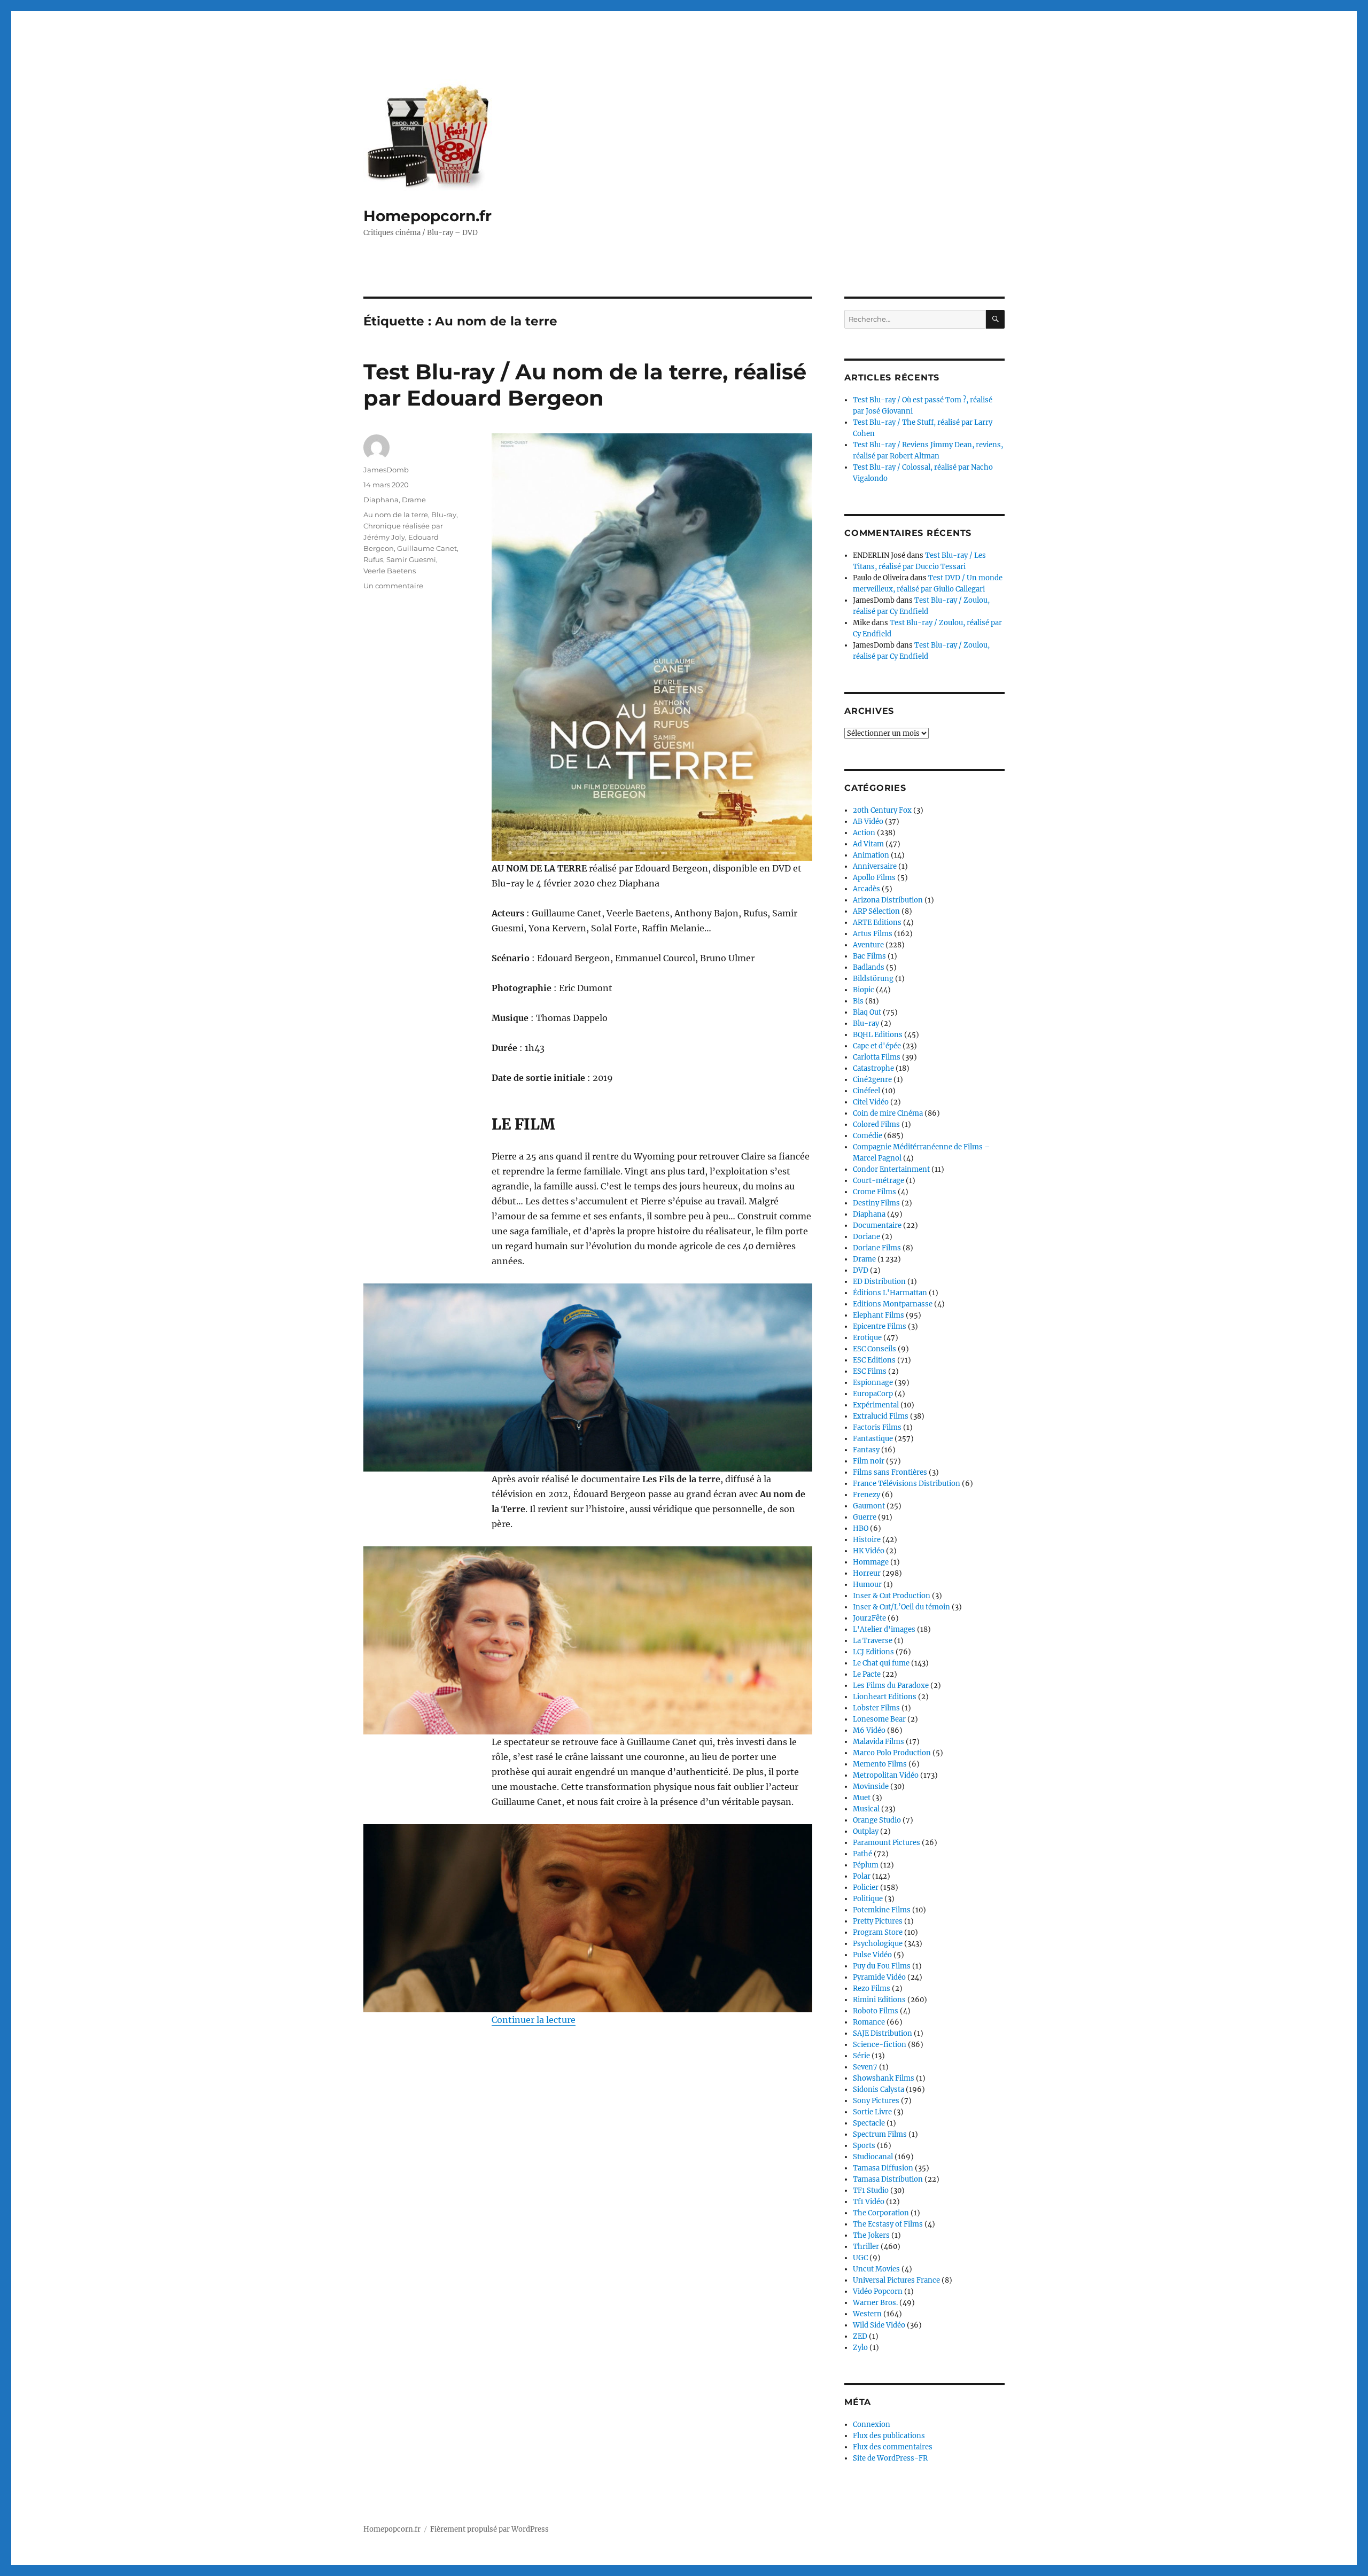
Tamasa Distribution (888, 2179)
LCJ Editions (873, 1652)
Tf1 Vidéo (869, 2202)
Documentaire (877, 1225)
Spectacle (869, 2123)
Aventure (868, 945)
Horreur (867, 1573)
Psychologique (878, 1944)
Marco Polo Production (892, 1753)
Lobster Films (876, 1708)
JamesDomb (386, 470)
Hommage (871, 1562)
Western (867, 2314)
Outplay (866, 1831)
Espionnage (873, 1383)
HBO (861, 1528)
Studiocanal (873, 2157)
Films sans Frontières (890, 1472)
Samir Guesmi (411, 559)
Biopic (864, 990)
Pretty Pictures (878, 1921)
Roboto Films (876, 2011)
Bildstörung (873, 979)
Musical (866, 1809)
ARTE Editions (877, 923)
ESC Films (870, 1371)
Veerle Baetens (390, 571)
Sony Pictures (876, 2101)
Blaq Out (867, 1012)
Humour (867, 1585)
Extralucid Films (881, 1416)
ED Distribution (879, 1282)
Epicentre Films (880, 1326)
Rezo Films (872, 1989)
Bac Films (869, 956)
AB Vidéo (868, 822)
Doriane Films (877, 1248)
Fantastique (873, 1439)
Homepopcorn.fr (428, 216)
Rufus (373, 559)
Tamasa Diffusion (883, 2168)
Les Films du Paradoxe (891, 1686)
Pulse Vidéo (872, 1955)
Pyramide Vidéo (879, 1977)
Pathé (862, 1854)
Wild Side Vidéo (879, 2325)
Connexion (872, 2425)
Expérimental (876, 1405)
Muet (862, 1798)
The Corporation (881, 2213)
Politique (868, 1899)
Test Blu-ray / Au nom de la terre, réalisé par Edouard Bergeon (585, 385)
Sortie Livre (872, 2112)
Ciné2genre (872, 1080)
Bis (858, 1001)
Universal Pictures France (896, 2280)
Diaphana (381, 500)
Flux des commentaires (893, 2447)
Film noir (869, 1461)
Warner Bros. (875, 2303)
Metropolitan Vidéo (886, 1775)
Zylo (860, 2348)
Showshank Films (884, 2078)
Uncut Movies (876, 2269)
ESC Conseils (875, 1349)
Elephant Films (879, 1315)
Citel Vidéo (871, 1102)
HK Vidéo (869, 1551)
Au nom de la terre (396, 515)
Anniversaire (875, 866)
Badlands (869, 967)
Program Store (878, 1932)
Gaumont (869, 1506)
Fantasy (866, 1450)
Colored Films (876, 1124)
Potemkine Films (882, 1910)
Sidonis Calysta (879, 2089)
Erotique (867, 1338)
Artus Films (873, 934)
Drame (414, 500)
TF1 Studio (871, 2190)
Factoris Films (877, 1427)
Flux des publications (889, 2436)
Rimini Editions (879, 2000)
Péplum (866, 1865)
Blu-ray (444, 515)
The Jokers (871, 2235)
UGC (860, 2258)
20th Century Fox (882, 810)
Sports (864, 2146)
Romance (869, 2022)
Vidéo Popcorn (878, 2291)
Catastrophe (873, 1068)
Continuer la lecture (534, 2020)
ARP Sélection (876, 911)
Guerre (865, 1517)
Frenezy (866, 1495)
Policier (866, 1888)
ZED (860, 2336)
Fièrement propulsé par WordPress (489, 2529)
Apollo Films (874, 878)
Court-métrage (879, 1181)
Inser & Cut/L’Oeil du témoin (901, 1607)
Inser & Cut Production (892, 1596)
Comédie (868, 1136)
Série (861, 2056)
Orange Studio (877, 1820)
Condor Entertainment (891, 1169)
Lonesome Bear (879, 1719)
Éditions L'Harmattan (890, 1293)
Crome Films (875, 1192)
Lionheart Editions (885, 1697)
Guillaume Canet (427, 548)
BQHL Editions (878, 1035)
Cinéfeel (866, 1091)
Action (864, 833)
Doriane (866, 1237)
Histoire (867, 1540)
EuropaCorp (873, 1394)
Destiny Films (876, 1203)
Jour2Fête (869, 1618)
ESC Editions (874, 1360)
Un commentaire (393, 586)
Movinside (871, 1787)
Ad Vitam (868, 844)
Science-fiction (880, 2045)
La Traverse (873, 1641)
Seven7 (865, 2067)
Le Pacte (867, 1674)
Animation (871, 855)
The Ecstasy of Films (888, 2224)
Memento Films (880, 1764)
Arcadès (866, 889)
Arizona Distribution (888, 900)
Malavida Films (879, 1742)
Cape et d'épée (877, 1046)
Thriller (866, 2247)
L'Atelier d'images (884, 1629)
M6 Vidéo (869, 1730)
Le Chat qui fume (881, 1663)
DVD (861, 1270)
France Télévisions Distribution (907, 1484)
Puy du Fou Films (882, 1966)
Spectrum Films (880, 2134)
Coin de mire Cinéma (888, 1113)
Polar (862, 1876)
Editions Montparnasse (893, 1304)
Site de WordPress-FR (890, 2458)
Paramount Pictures (887, 1843)
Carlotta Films (877, 1057)
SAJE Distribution (883, 2033)
